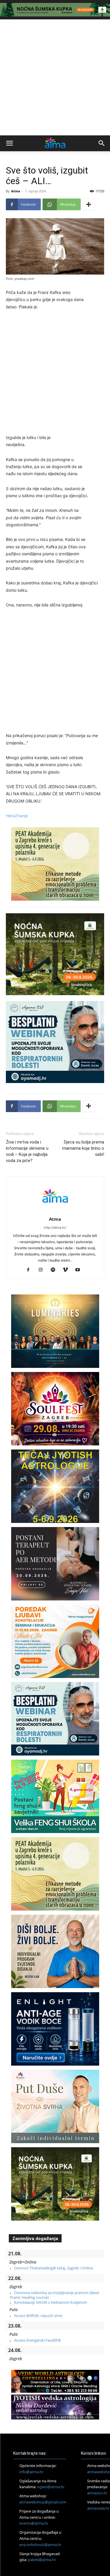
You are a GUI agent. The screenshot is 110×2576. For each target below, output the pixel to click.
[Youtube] (80, 1270)
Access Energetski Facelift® (38, 2340)
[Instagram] (43, 1270)
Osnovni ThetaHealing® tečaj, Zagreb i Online (54, 2268)
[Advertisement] (55, 77)
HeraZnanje (17, 816)
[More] (89, 204)
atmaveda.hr (98, 2508)
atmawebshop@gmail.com (43, 2502)
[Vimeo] (67, 1270)
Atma (16, 191)
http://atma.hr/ (55, 1228)
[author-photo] (55, 1211)
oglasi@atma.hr (51, 2487)
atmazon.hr (97, 2493)
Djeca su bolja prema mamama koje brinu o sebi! (83, 1148)
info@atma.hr (31, 2472)
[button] (9, 143)
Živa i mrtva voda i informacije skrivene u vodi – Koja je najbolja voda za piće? (27, 1151)
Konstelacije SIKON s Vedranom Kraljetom (51, 2302)
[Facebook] (30, 1270)
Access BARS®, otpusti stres (38, 2316)
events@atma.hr (34, 2523)
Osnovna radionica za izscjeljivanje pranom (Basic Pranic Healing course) (55, 2295)
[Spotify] (55, 1270)
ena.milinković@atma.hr (40, 2545)
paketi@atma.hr (42, 2560)
